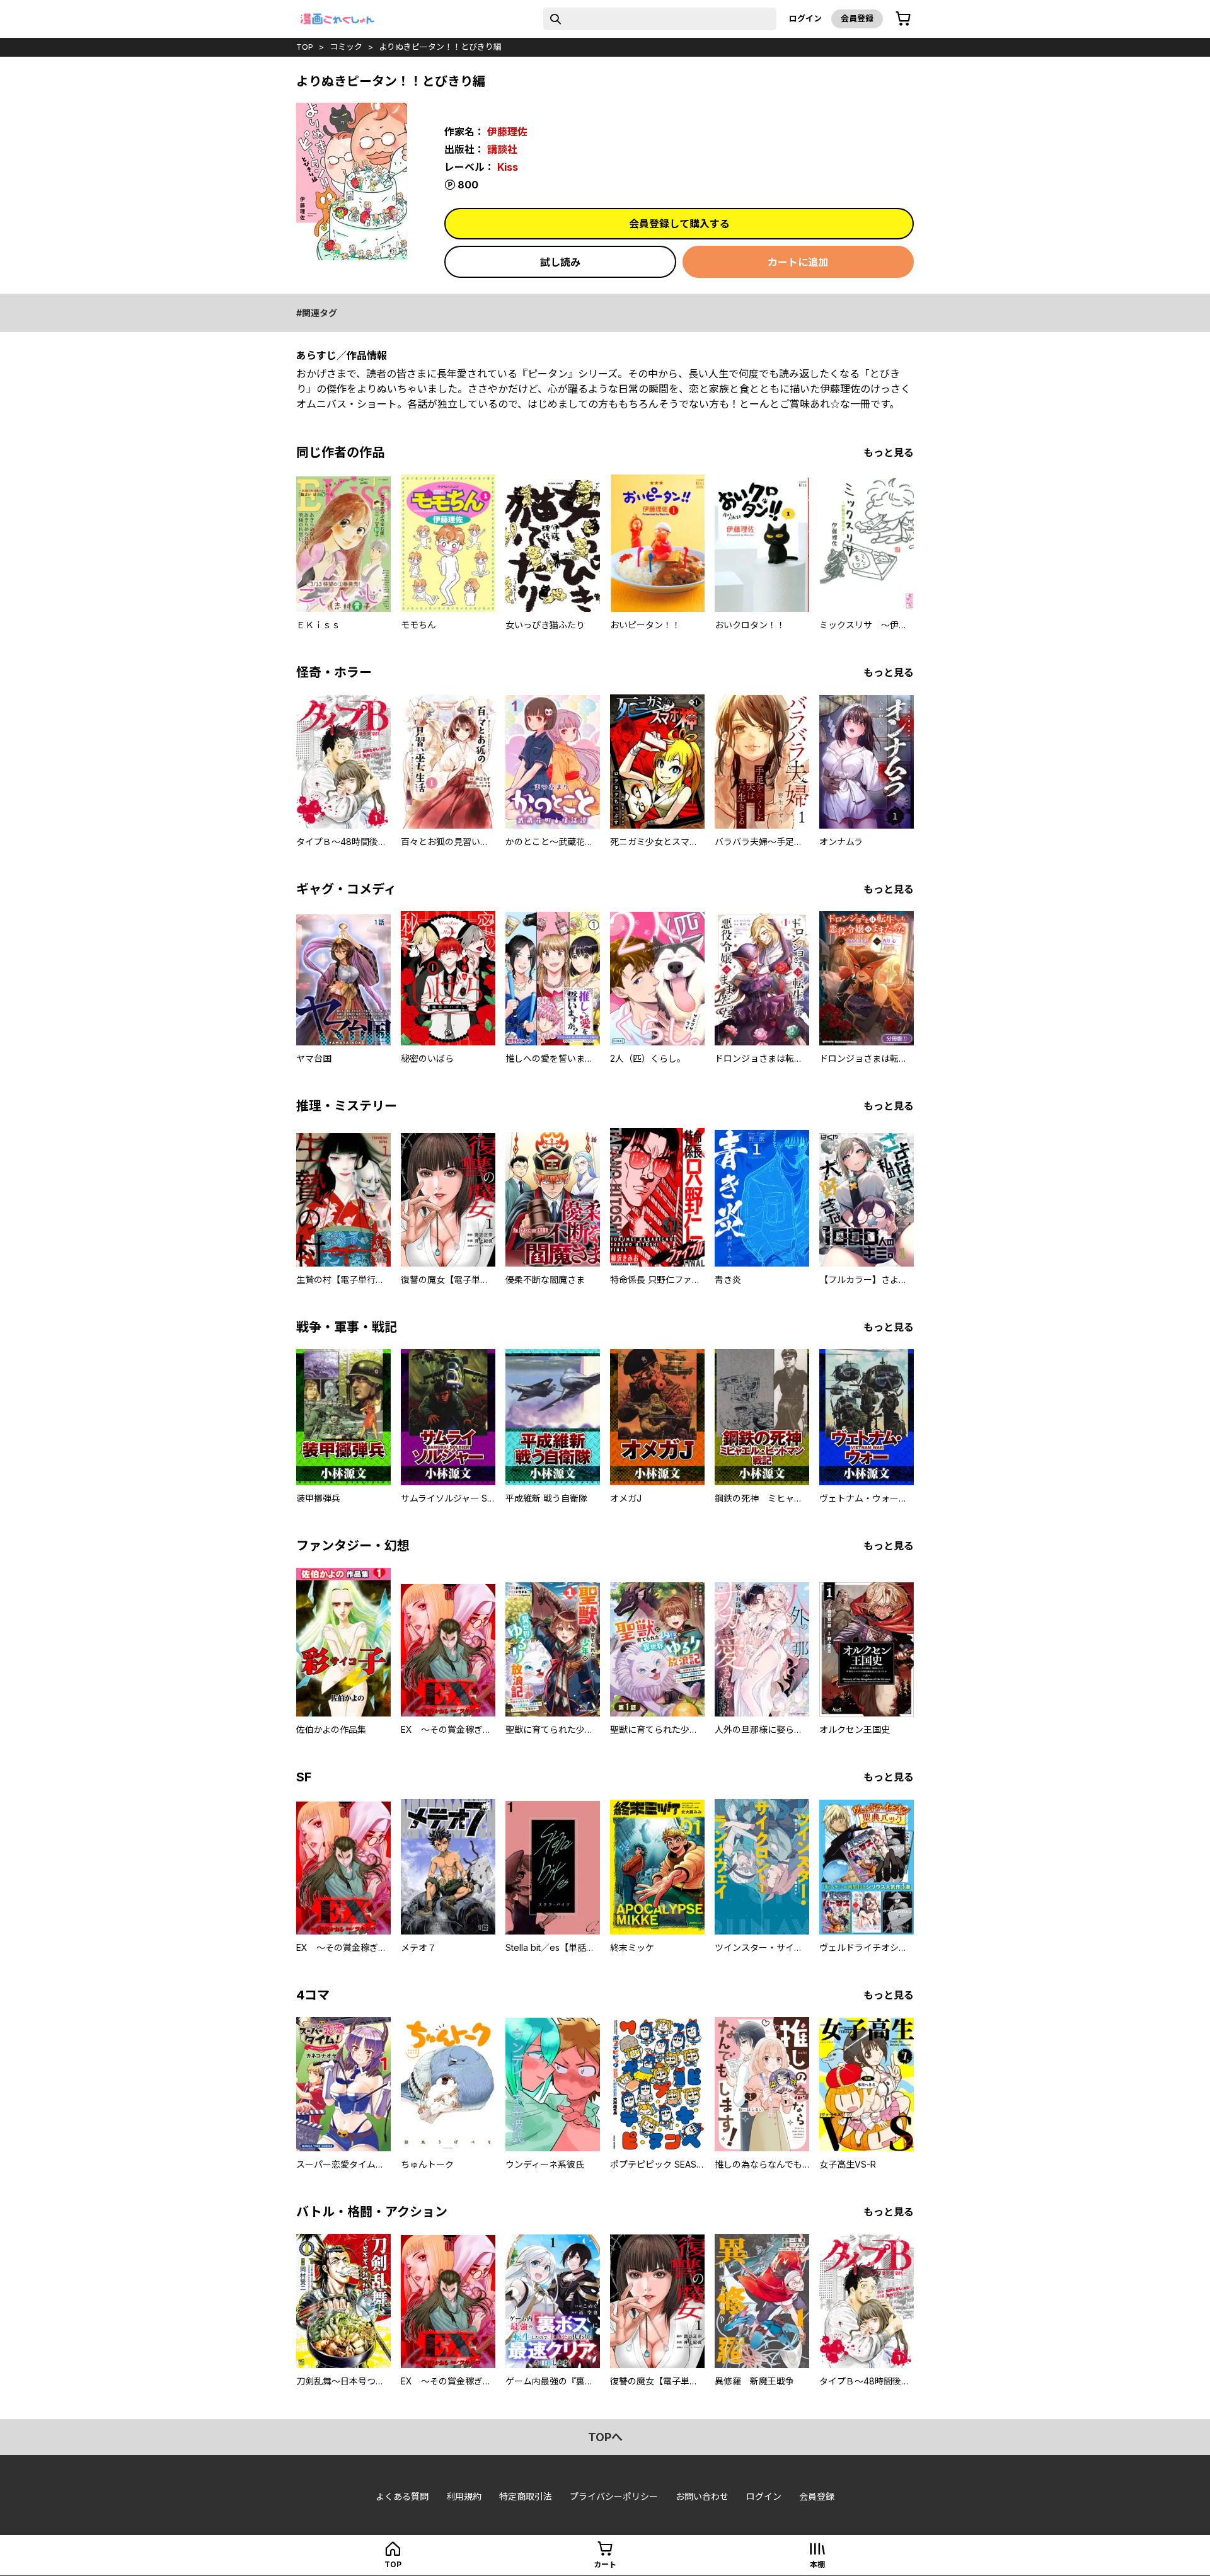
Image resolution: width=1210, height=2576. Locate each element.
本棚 (817, 2564)
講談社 (502, 149)
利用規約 (464, 2496)
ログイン (805, 18)
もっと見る (889, 452)
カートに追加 (798, 262)
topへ (605, 2437)
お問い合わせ (702, 2496)
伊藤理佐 (507, 132)
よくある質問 (402, 2496)
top (305, 47)
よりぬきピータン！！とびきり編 (440, 47)
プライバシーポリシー (614, 2496)
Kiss (508, 167)
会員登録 (857, 18)
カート (605, 2564)
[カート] (903, 19)
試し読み (560, 262)
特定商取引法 (526, 2496)
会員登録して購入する (679, 224)
